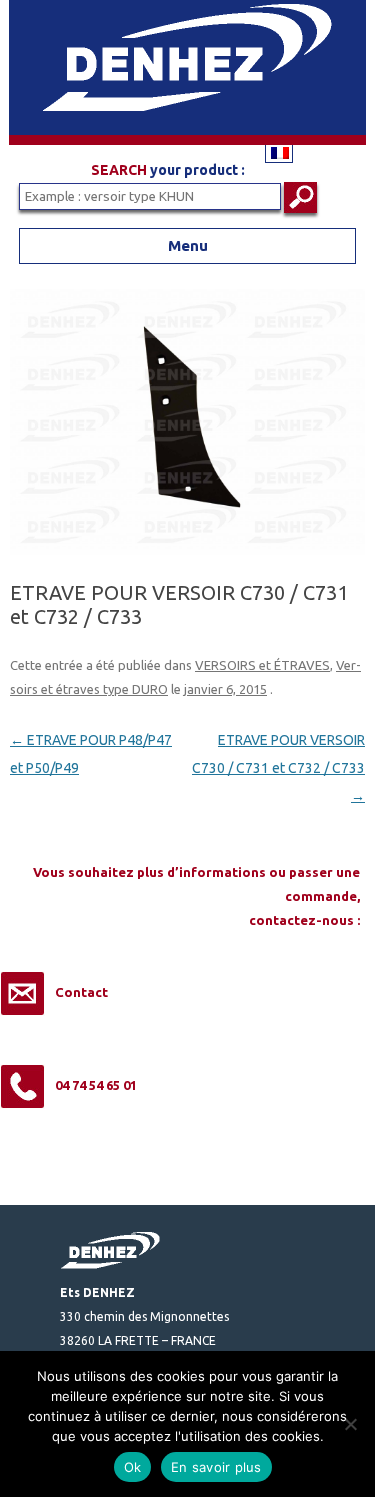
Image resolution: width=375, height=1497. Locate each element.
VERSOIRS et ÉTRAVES (262, 665)
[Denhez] (187, 140)
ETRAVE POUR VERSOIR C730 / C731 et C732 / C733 (278, 768)
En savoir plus (216, 1467)
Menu (188, 245)
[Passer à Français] (279, 152)
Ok (133, 1467)
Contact (81, 992)
